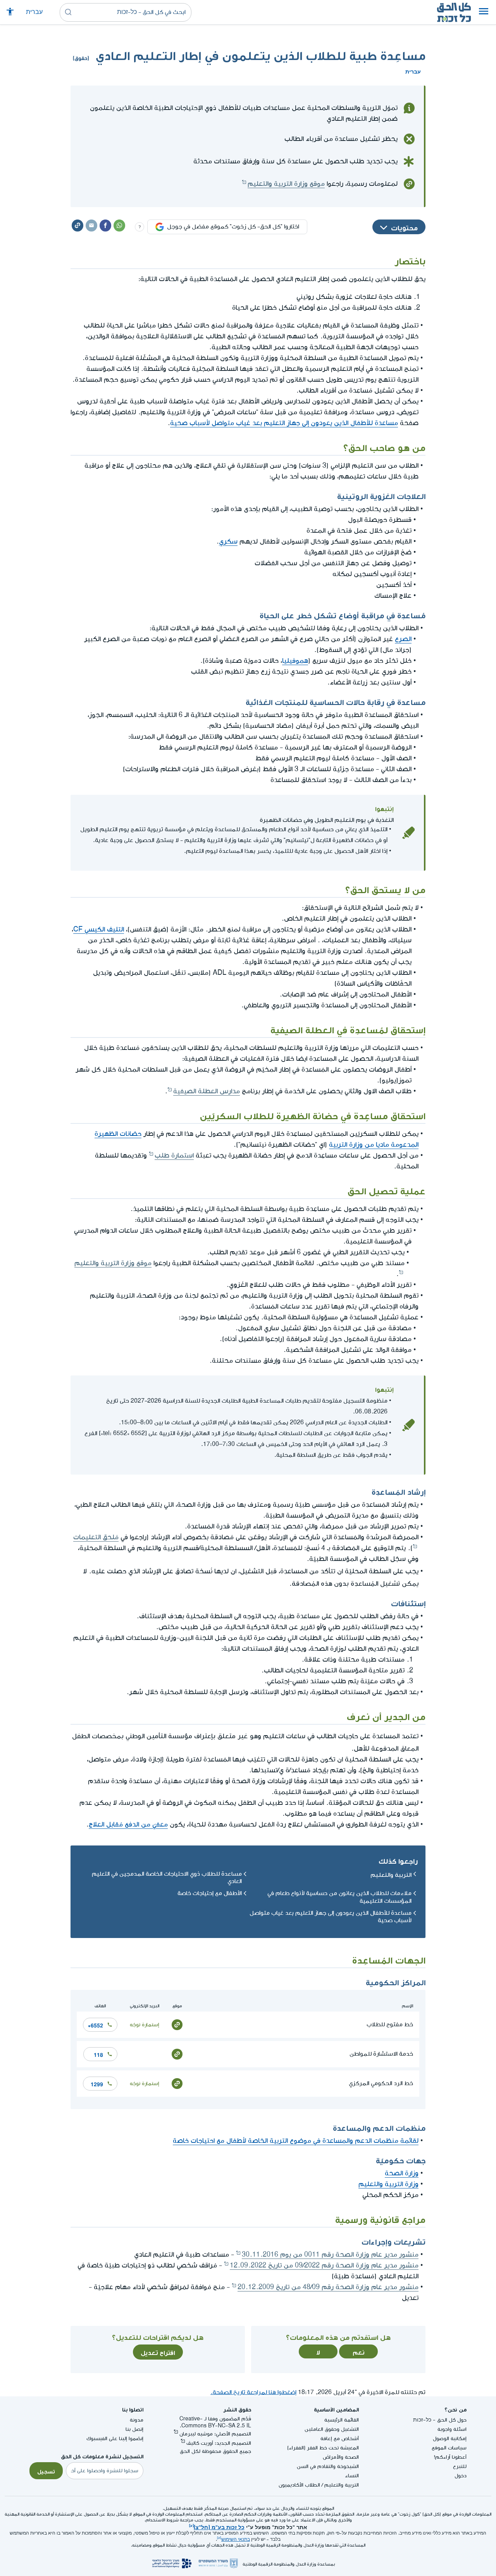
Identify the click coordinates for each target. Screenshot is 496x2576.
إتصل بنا (134, 2429)
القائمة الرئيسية (342, 2420)
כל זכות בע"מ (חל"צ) (219, 2526)
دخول (461, 2476)
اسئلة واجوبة (452, 2429)
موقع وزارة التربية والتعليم (286, 184)
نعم (359, 2351)
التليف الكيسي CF (99, 929)
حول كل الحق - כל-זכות (440, 2420)
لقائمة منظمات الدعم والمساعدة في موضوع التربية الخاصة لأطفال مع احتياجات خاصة (296, 2141)
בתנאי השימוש (236, 2539)
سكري (228, 541)
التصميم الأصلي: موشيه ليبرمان (215, 2434)
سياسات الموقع (449, 2448)
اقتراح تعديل (158, 2352)
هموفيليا (295, 661)
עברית (34, 12)
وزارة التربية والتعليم (388, 2184)
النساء (352, 2476)
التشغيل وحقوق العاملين (332, 2429)
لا (318, 2351)
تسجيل (46, 2471)
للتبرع (460, 2466)
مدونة (137, 2420)
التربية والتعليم (391, 1874)
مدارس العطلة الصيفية (207, 1091)
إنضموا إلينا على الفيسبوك (115, 2438)
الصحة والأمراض (341, 2457)
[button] (484, 12)
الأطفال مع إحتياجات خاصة (210, 1893)
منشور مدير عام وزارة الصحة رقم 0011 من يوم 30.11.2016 (330, 2254)
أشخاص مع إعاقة (340, 2438)
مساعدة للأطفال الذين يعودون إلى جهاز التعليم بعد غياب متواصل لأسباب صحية (284, 423)
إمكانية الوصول (450, 2438)
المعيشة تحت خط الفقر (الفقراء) (323, 2448)
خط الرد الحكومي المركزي (381, 2083)
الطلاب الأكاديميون (299, 2485)
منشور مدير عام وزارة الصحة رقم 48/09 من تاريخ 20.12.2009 (328, 2287)
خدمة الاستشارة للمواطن (381, 2054)
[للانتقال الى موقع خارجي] (177, 2025)
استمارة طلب (174, 1155)
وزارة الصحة (402, 2173)
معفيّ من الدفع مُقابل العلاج (128, 1824)
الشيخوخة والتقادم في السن (328, 2466)
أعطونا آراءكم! (450, 2457)
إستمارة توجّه (145, 2025)
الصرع (403, 639)
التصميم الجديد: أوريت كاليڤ (219, 2443)
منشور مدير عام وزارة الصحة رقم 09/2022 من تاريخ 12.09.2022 (324, 2265)
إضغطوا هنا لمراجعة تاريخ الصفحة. (253, 2392)
